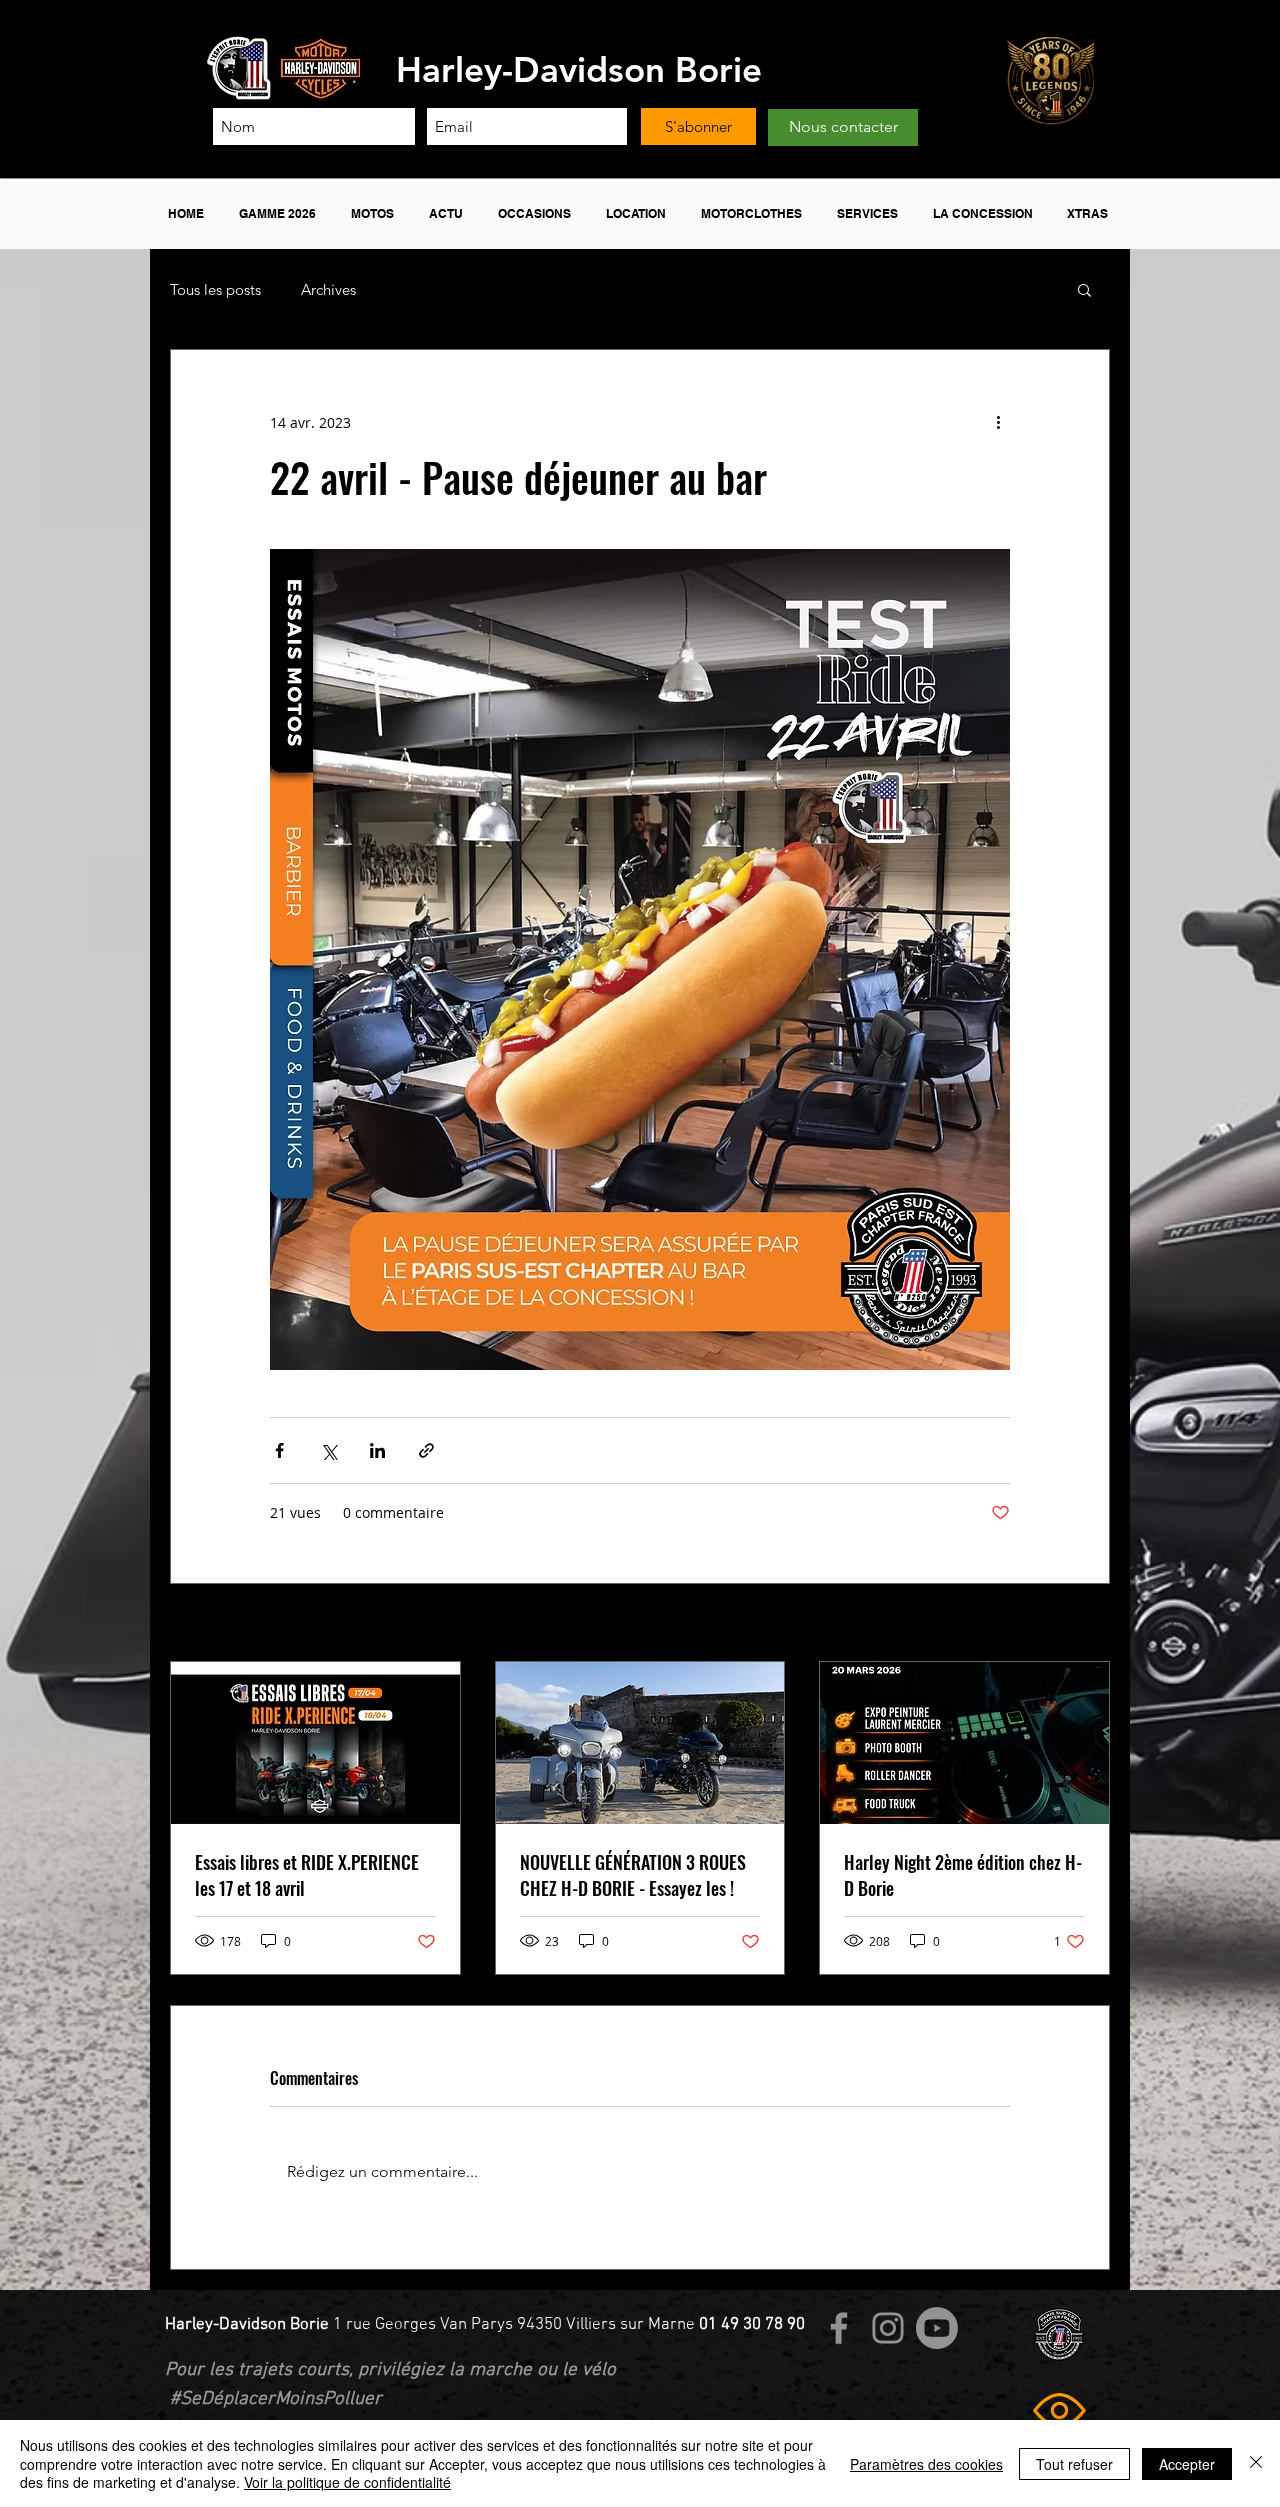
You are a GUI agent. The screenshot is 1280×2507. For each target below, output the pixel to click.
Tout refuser (1074, 2464)
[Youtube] (937, 2328)
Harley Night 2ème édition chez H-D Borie (963, 1875)
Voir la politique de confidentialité (347, 2482)
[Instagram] (888, 2328)
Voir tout (1081, 1624)
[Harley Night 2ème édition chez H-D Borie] (964, 1743)
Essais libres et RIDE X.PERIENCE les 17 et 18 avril (307, 1875)
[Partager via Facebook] (279, 1450)
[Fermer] (1256, 2463)
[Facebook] (839, 2328)
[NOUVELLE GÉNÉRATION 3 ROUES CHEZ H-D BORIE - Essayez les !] (640, 1743)
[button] (280, 214)
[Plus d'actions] (998, 422)
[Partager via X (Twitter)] (328, 1450)
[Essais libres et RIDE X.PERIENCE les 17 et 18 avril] (315, 1743)
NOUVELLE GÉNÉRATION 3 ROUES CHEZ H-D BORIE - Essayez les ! (633, 1875)
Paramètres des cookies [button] (926, 2464)
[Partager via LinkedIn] (377, 1450)
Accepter (1187, 2464)
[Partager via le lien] (426, 1450)
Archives (328, 289)
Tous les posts (215, 289)
